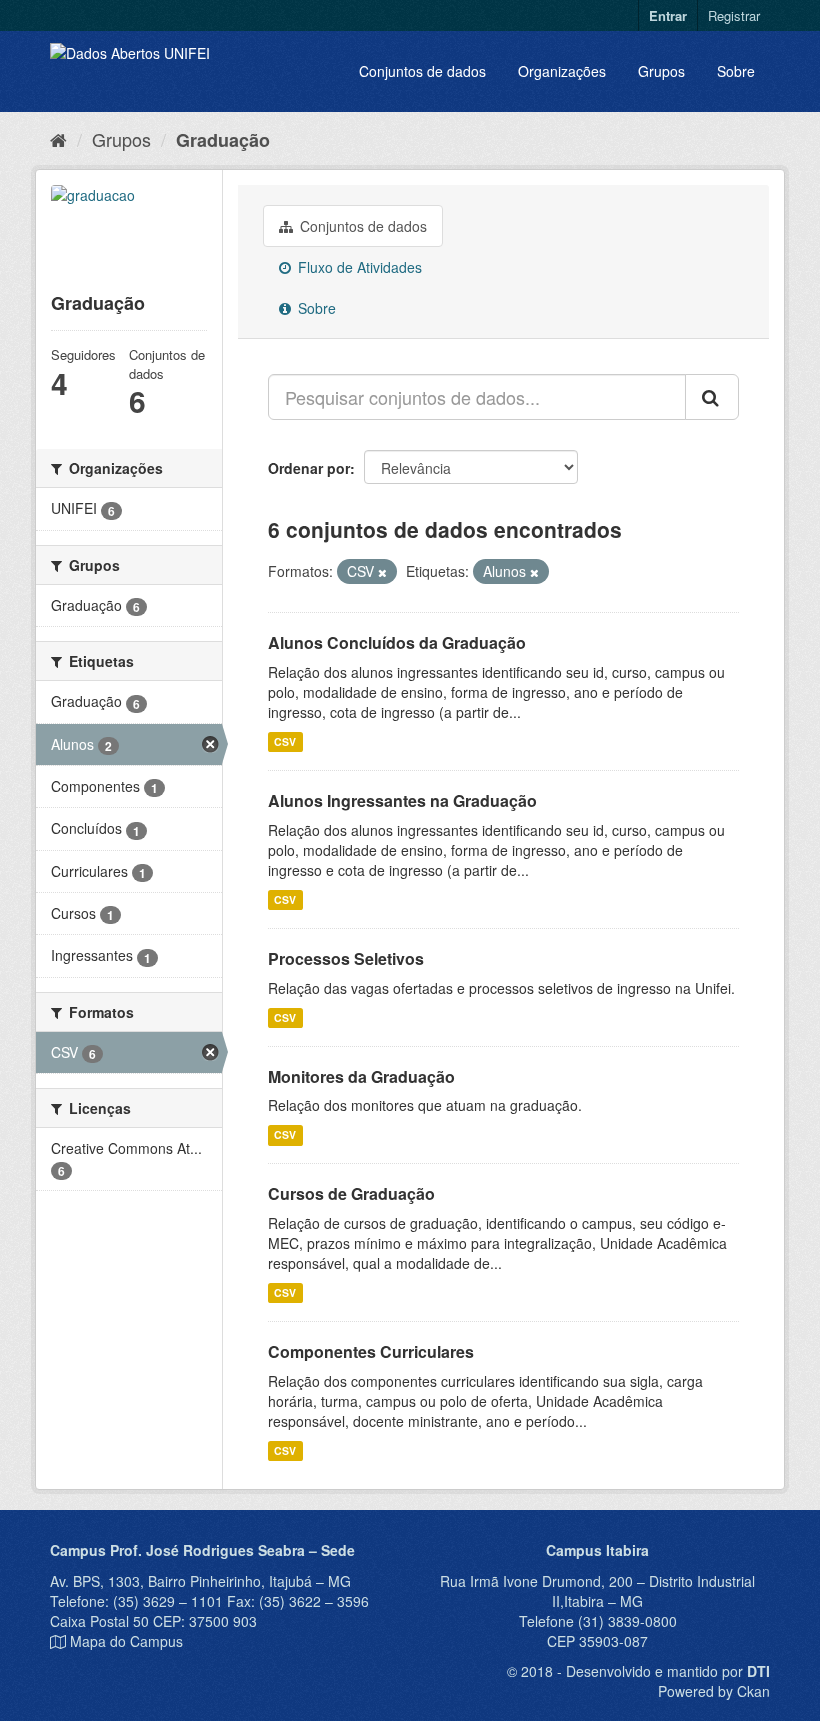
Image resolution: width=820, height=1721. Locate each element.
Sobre (736, 71)
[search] (712, 397)
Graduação (223, 140)
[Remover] (382, 572)
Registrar (734, 15)
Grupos (661, 71)
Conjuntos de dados (422, 71)
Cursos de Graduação (351, 1193)
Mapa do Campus (126, 1641)
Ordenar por (309, 468)
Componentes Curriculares (371, 1351)
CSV (285, 741)
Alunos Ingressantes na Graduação (402, 800)
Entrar (668, 15)
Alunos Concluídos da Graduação (397, 642)
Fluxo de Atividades (358, 267)
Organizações (562, 71)
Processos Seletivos (346, 958)
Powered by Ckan (714, 1691)
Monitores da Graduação (361, 1076)
